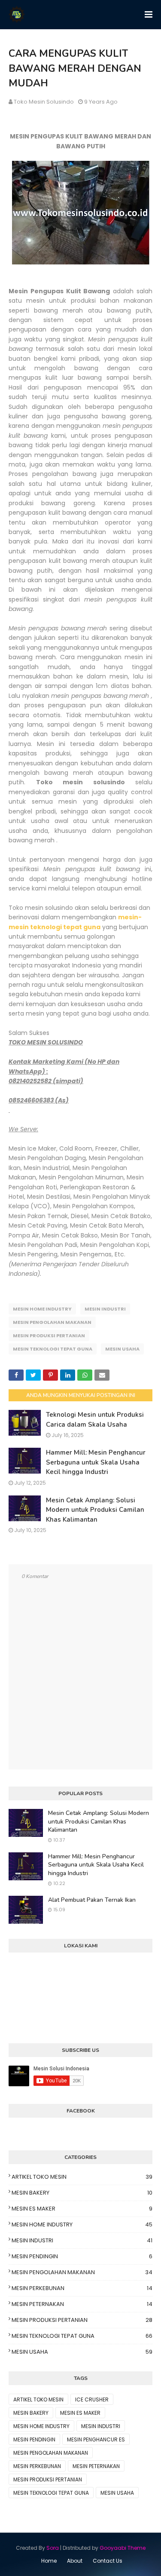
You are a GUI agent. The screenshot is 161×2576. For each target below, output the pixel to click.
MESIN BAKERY (82, 2193)
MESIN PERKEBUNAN (82, 2288)
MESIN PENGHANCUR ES (96, 2439)
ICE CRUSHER (92, 2399)
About (75, 2561)
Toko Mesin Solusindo (44, 102)
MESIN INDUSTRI (105, 1309)
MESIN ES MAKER (82, 2209)
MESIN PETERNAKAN (82, 2304)
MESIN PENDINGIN (82, 2256)
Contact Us (108, 2561)
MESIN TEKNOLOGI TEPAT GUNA (53, 1349)
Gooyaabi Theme (123, 2548)
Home (49, 2561)
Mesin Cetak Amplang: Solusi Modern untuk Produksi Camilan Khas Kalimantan (95, 1510)
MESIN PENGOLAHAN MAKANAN (52, 1322)
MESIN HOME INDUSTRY (42, 1309)
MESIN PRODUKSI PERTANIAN (49, 1336)
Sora (53, 2548)
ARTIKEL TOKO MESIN (82, 2177)
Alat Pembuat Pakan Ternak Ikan (92, 1900)
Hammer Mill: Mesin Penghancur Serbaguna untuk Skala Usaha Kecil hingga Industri (96, 1462)
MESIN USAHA (122, 1349)
